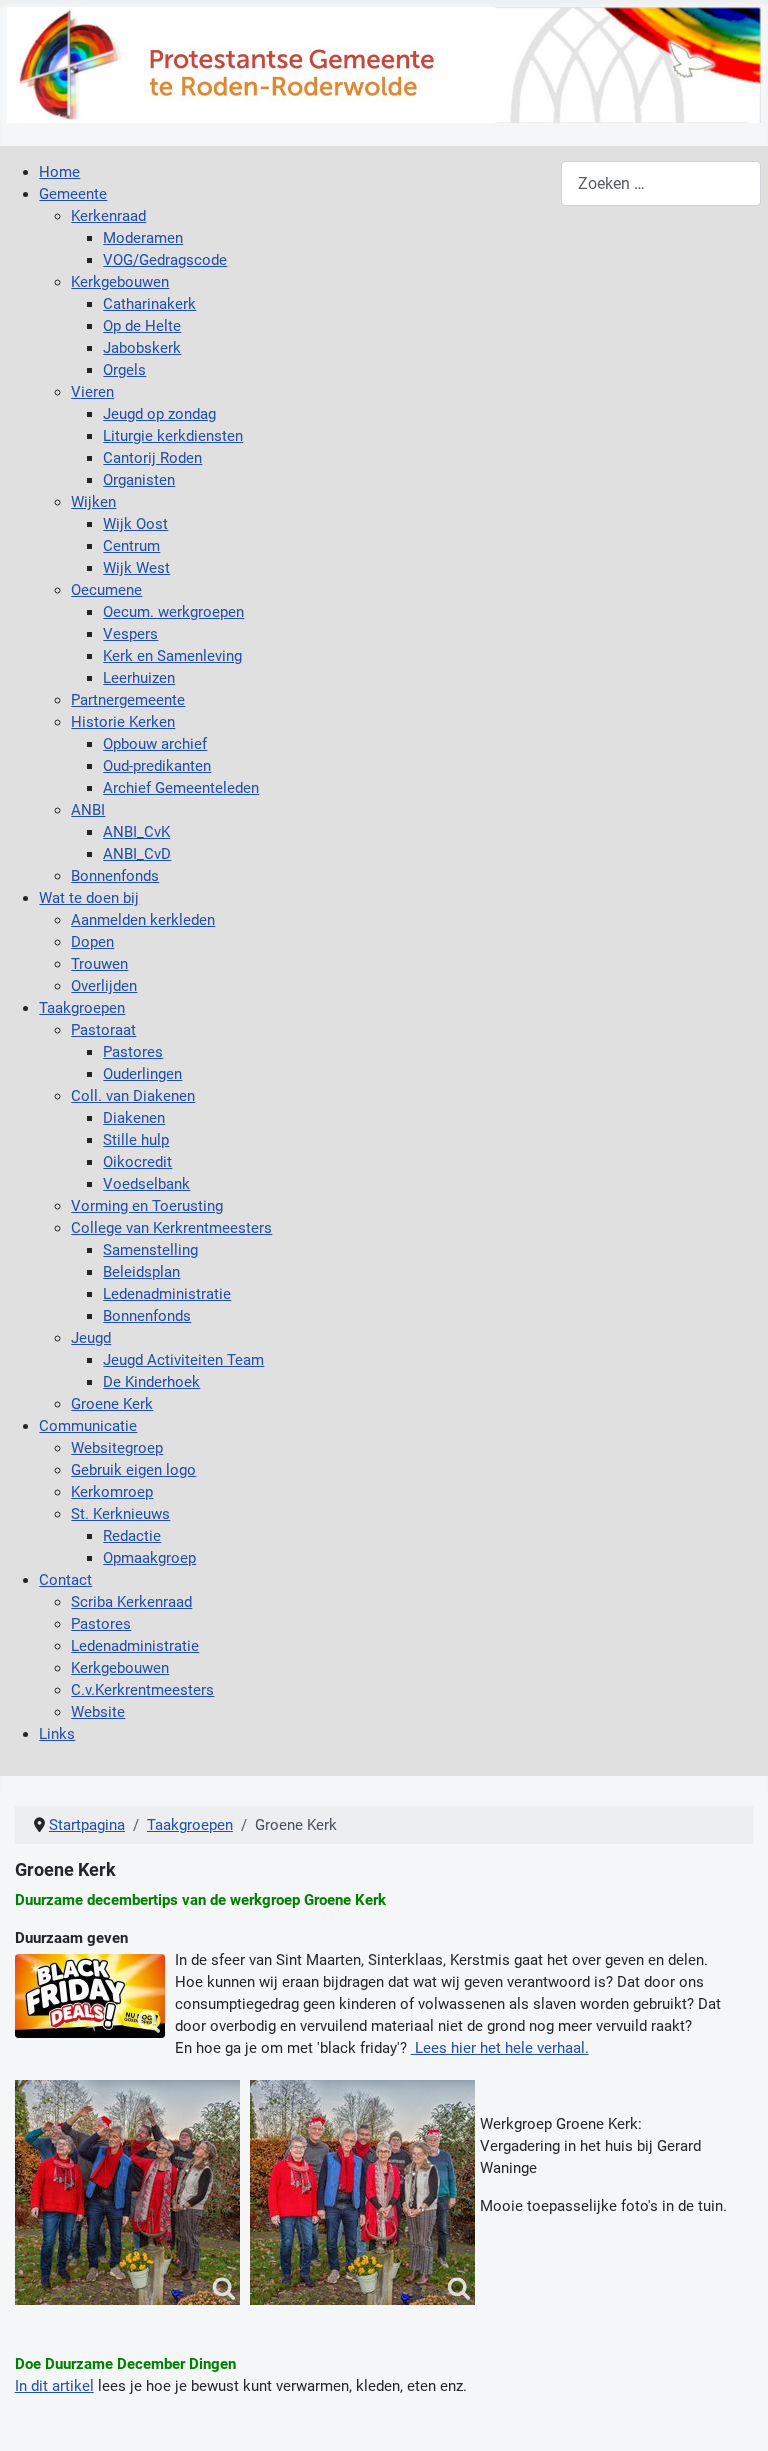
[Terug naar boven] (734, 2415)
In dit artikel (54, 2386)
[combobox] (661, 183)
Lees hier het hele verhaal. (500, 2048)
